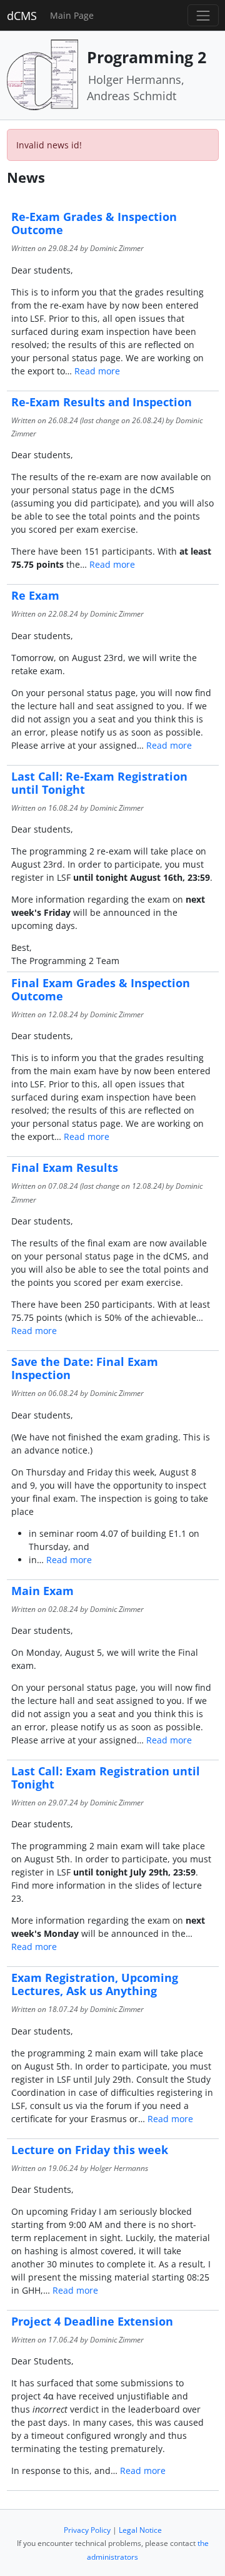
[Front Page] (42, 74)
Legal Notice (140, 2530)
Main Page (72, 15)
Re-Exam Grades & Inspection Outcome (94, 223)
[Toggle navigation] (203, 15)
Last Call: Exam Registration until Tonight (106, 1778)
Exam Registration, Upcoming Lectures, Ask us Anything (95, 1984)
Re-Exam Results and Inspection (102, 402)
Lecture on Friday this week (90, 2150)
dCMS (22, 16)
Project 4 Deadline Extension (92, 2321)
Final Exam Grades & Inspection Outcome (101, 989)
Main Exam (42, 1591)
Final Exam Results (65, 1167)
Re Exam (35, 595)
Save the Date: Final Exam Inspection (85, 1368)
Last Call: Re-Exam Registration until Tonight (99, 783)
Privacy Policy (87, 2530)
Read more (97, 371)
